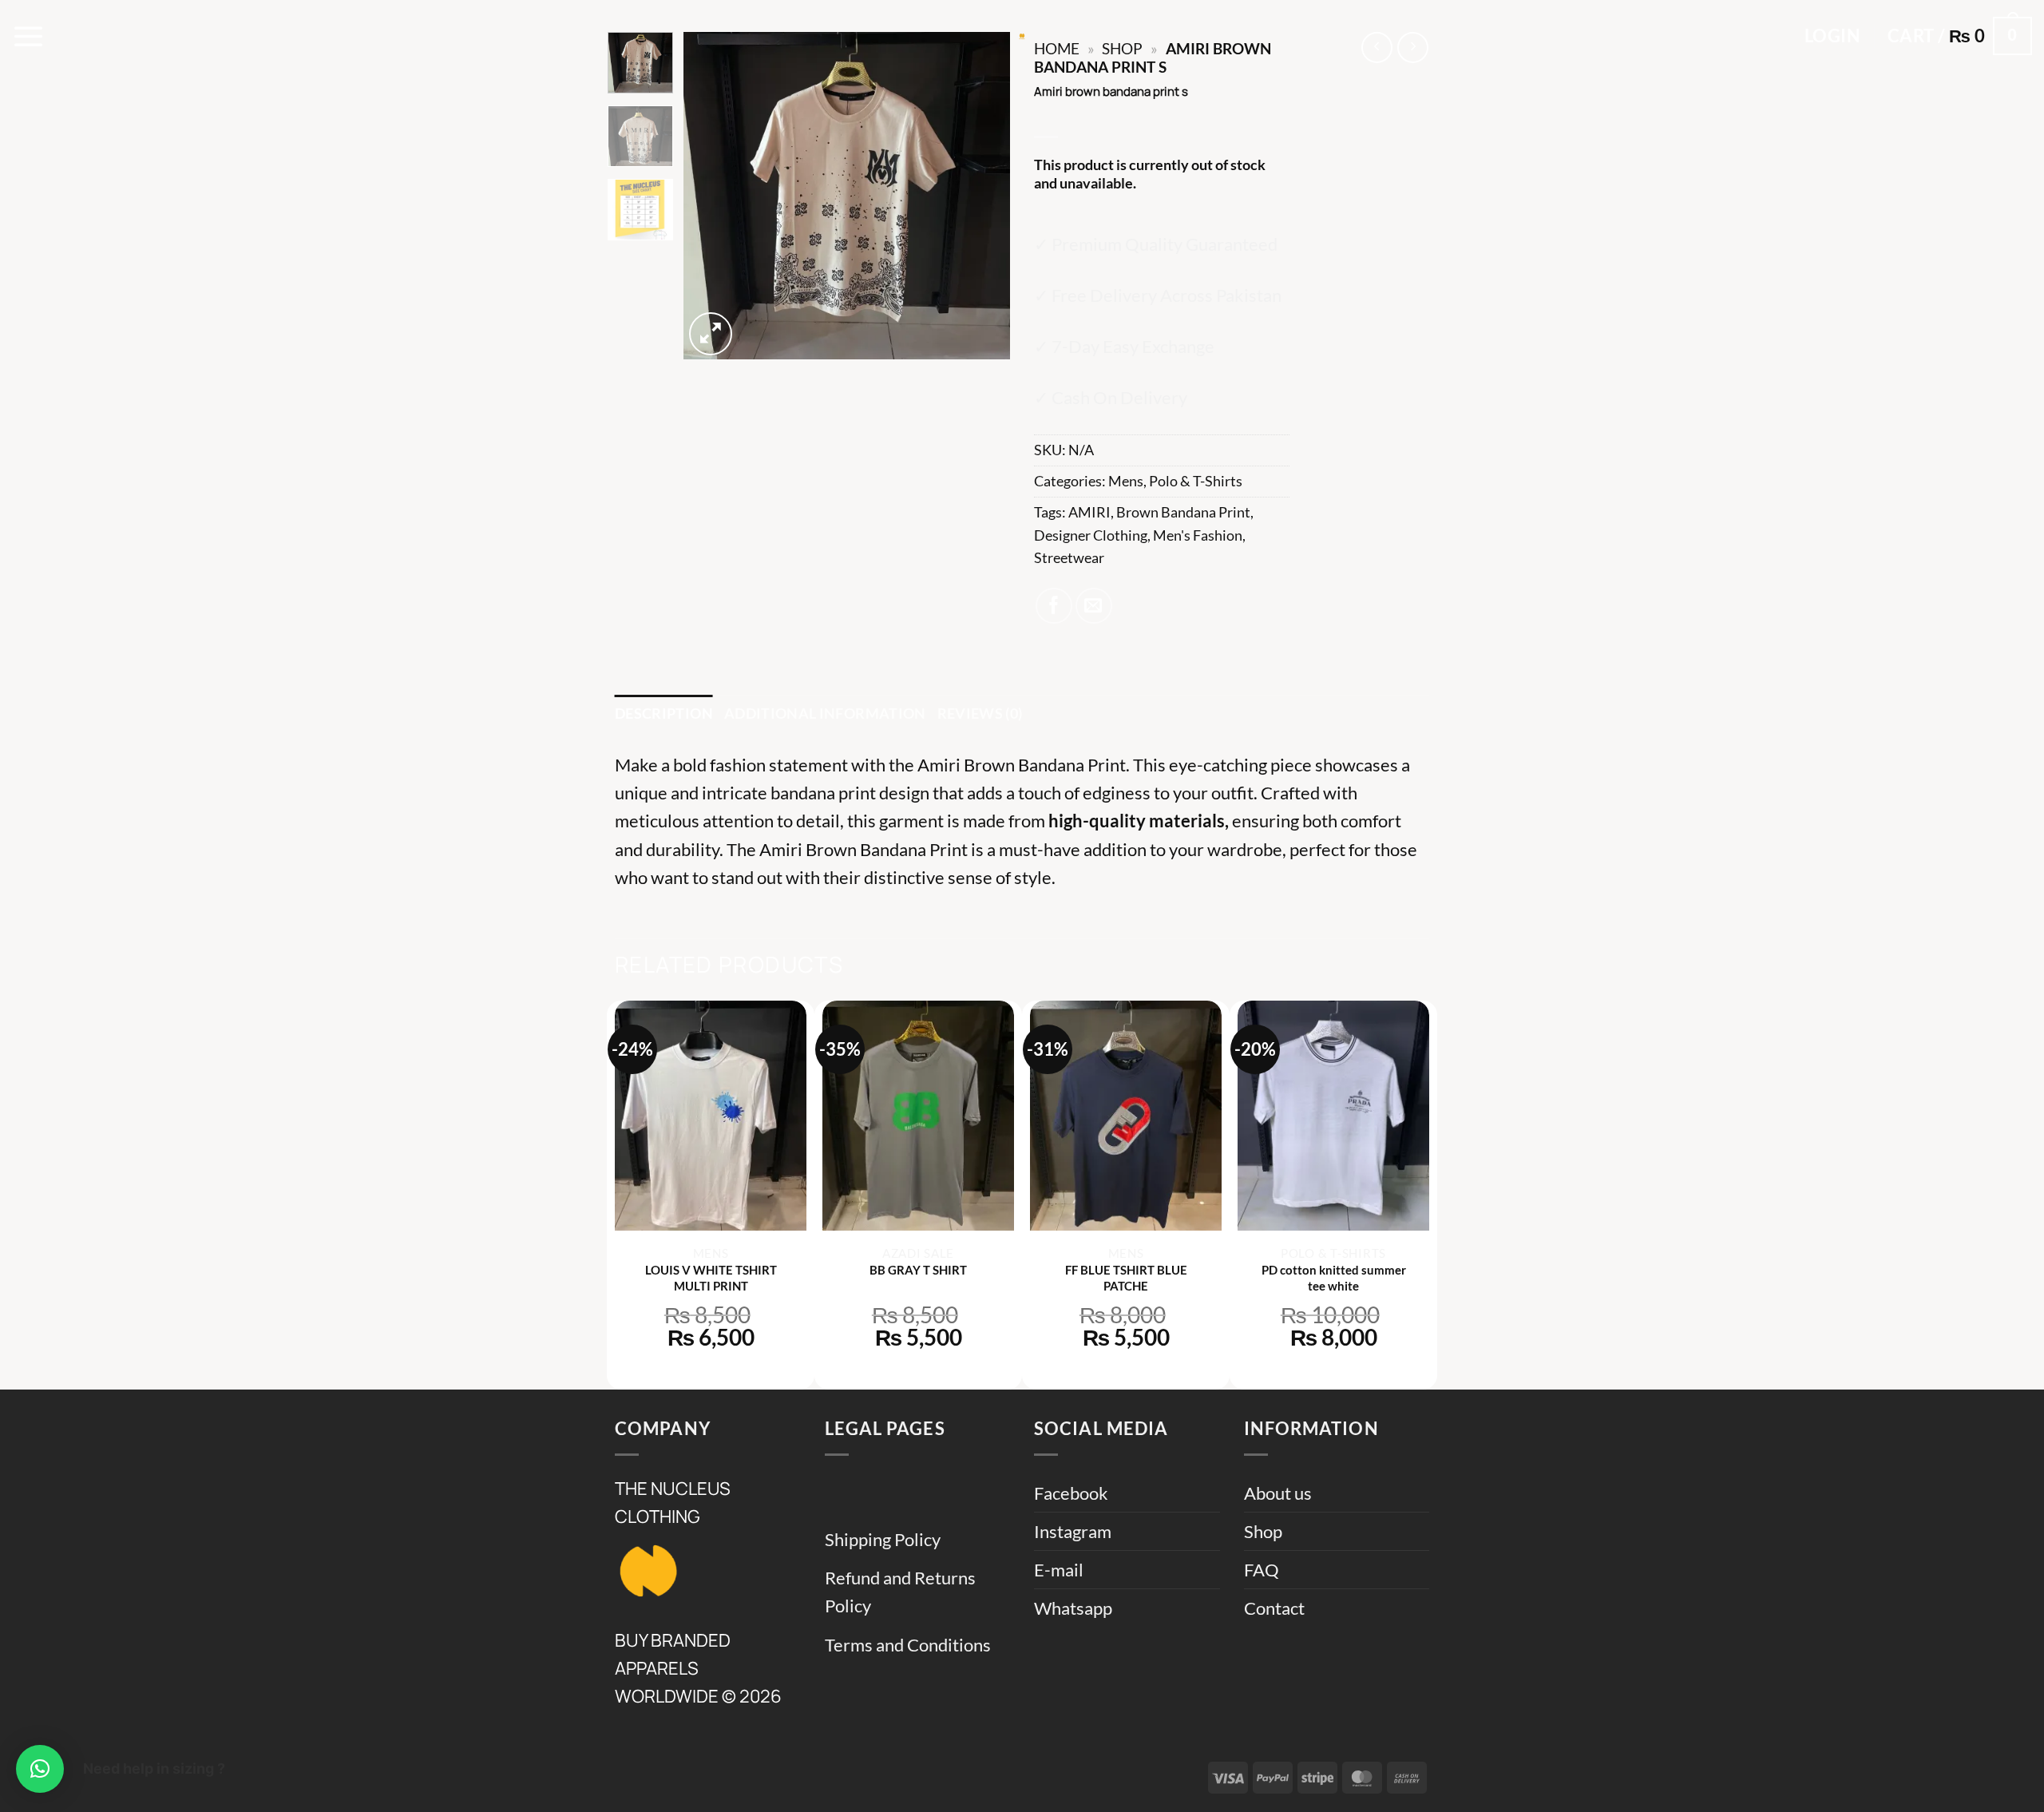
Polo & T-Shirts (1196, 481)
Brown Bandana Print (1183, 512)
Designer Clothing (1091, 535)
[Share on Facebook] (1054, 606)
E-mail (1059, 1570)
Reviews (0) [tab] (980, 714)
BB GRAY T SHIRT (918, 1270)
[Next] (984, 196)
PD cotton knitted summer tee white (1334, 1278)
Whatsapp (1073, 1608)
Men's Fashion (1198, 535)
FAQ (1262, 1570)
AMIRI (1089, 512)
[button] (29, 36)
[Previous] (710, 196)
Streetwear (1069, 558)
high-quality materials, (1139, 821)
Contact (1274, 1608)
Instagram (1073, 1531)
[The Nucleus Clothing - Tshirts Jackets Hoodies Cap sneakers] (1022, 36)
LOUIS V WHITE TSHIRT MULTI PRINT (711, 1278)
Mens (1126, 481)
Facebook (1071, 1493)
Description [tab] (664, 714)
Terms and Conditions (908, 1645)
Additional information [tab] (825, 714)
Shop (1263, 1531)
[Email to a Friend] (1094, 606)
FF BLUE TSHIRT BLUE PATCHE (1126, 1278)
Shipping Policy (883, 1539)
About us (1278, 1493)
